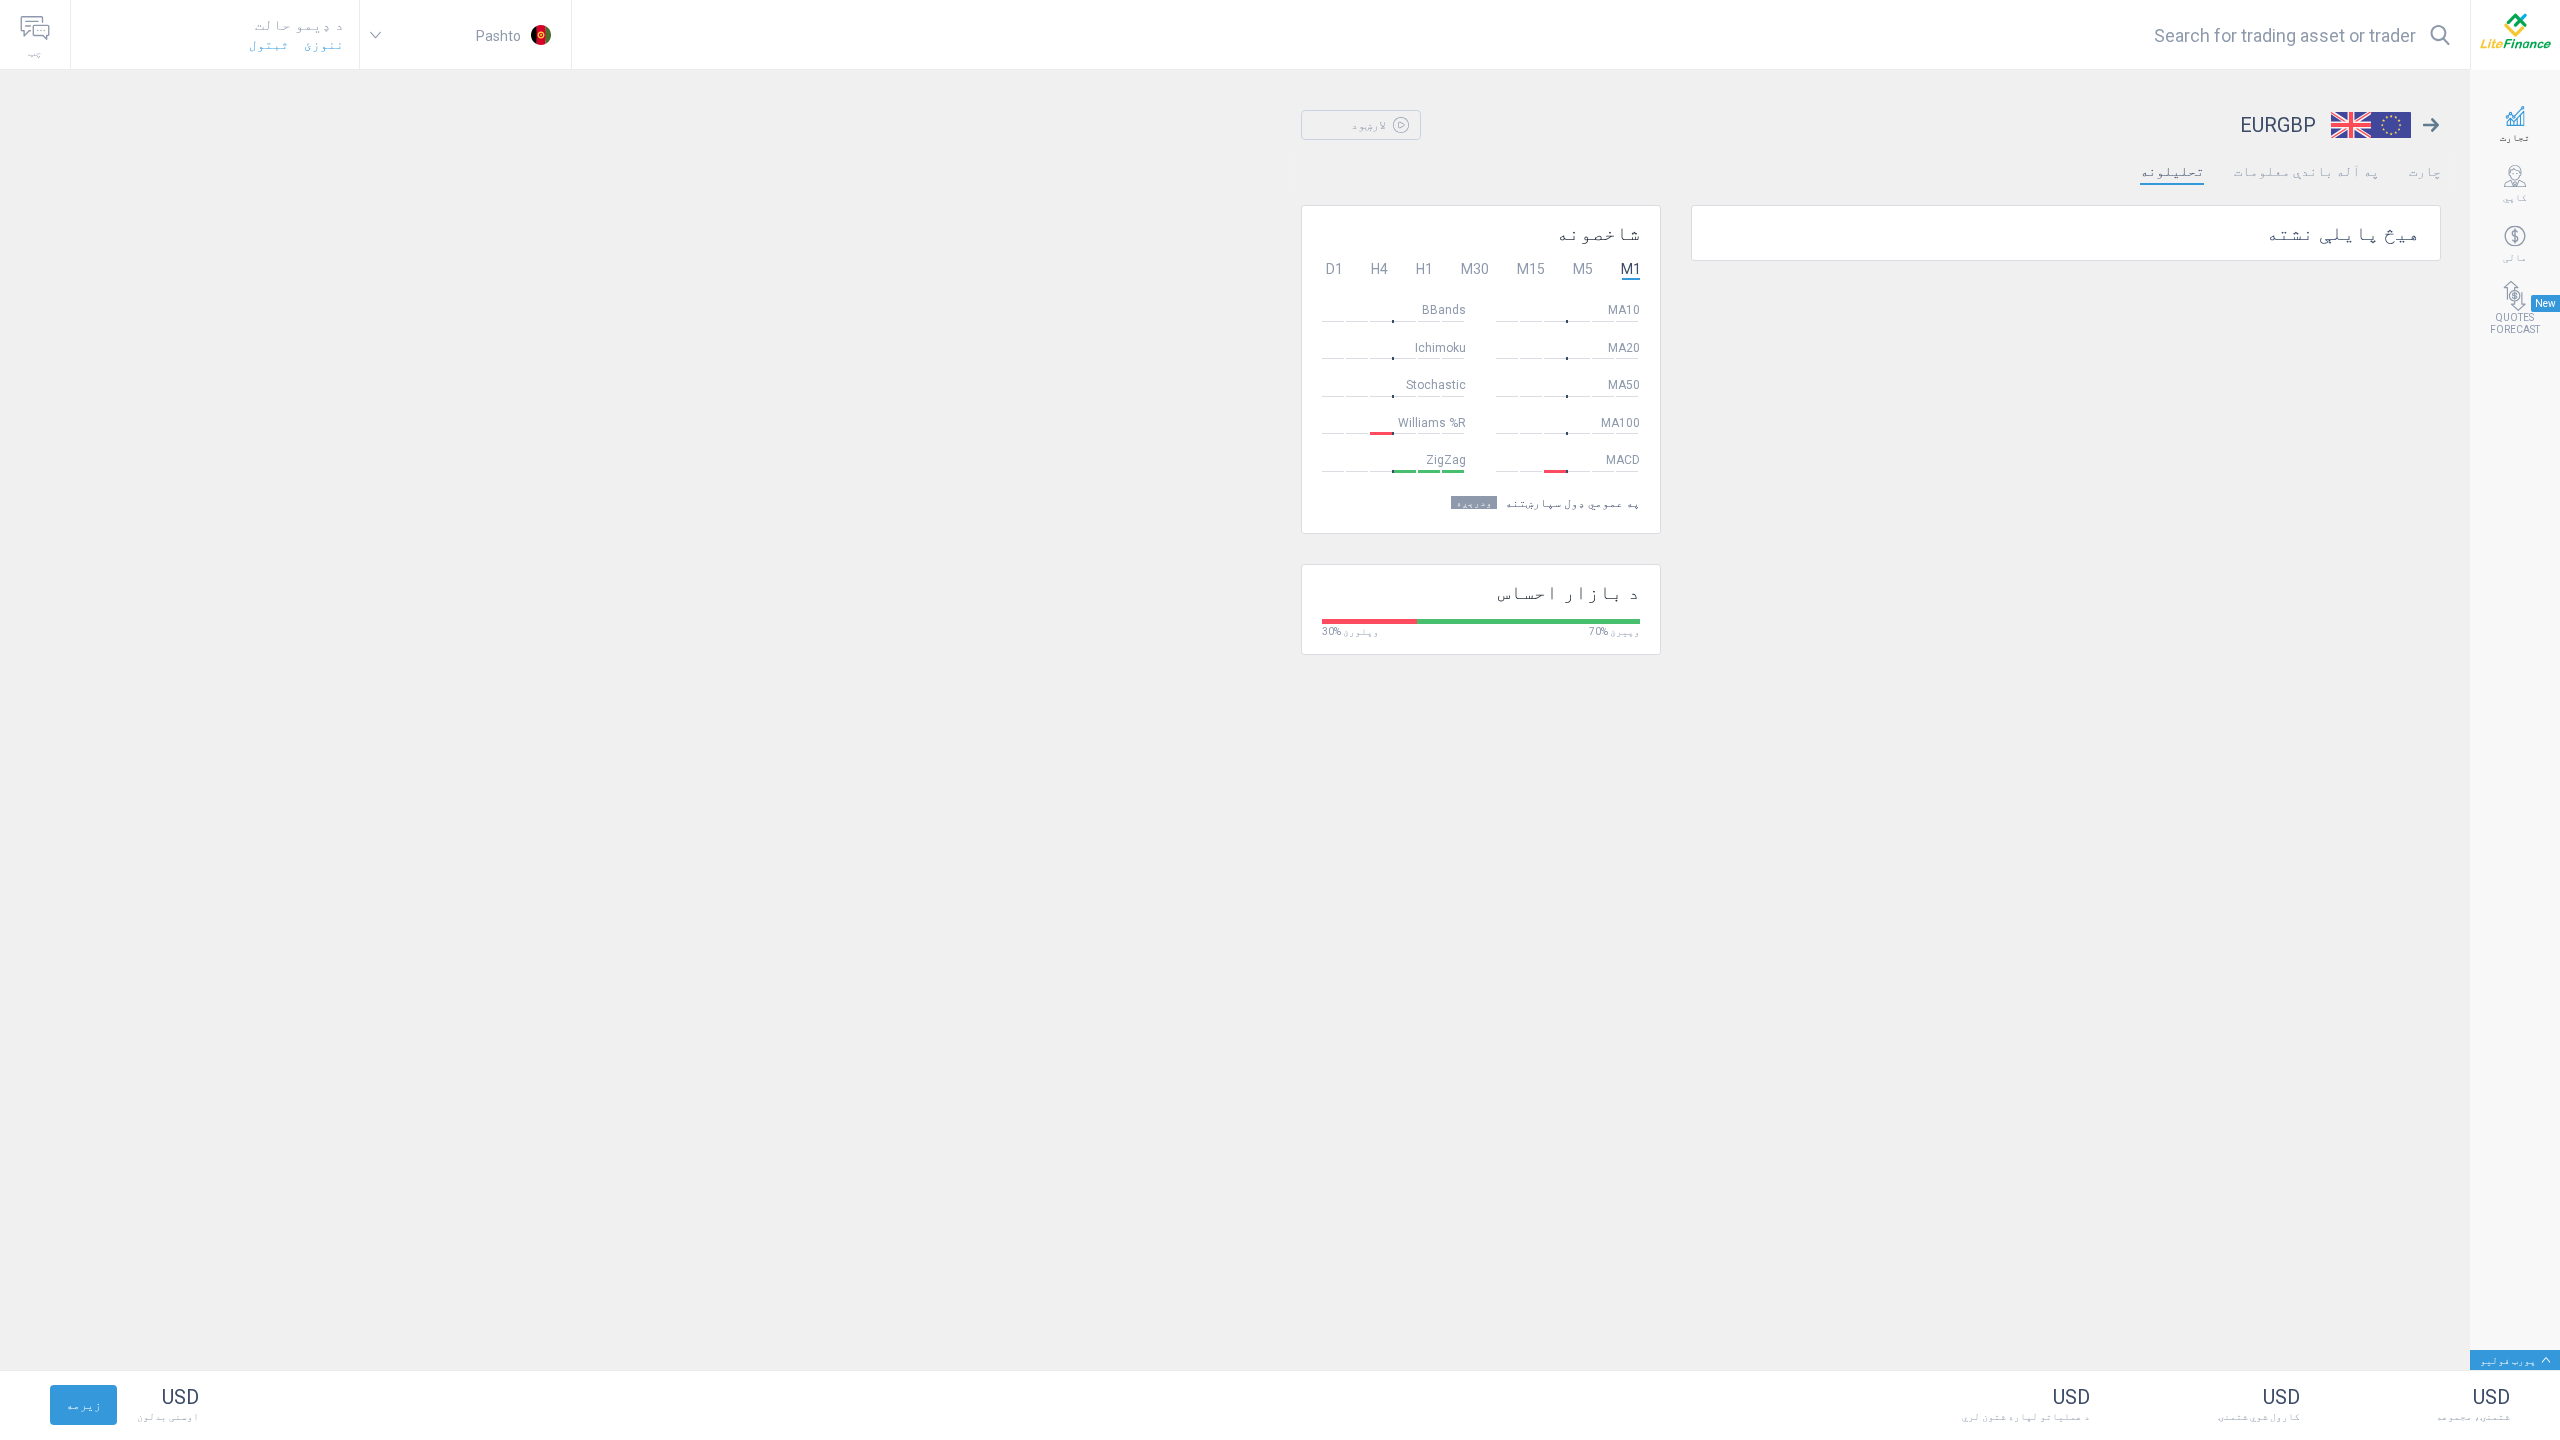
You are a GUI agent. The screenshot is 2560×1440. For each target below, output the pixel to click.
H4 (1379, 269)
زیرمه (83, 1405)
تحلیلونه (2172, 171)
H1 (1424, 269)
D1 (1334, 269)
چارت (2425, 171)
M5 (1583, 269)
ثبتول (269, 44)
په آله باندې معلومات (2306, 171)
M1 (1631, 269)
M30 (1475, 269)
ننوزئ (324, 44)
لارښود (1370, 125)
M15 (1531, 269)
